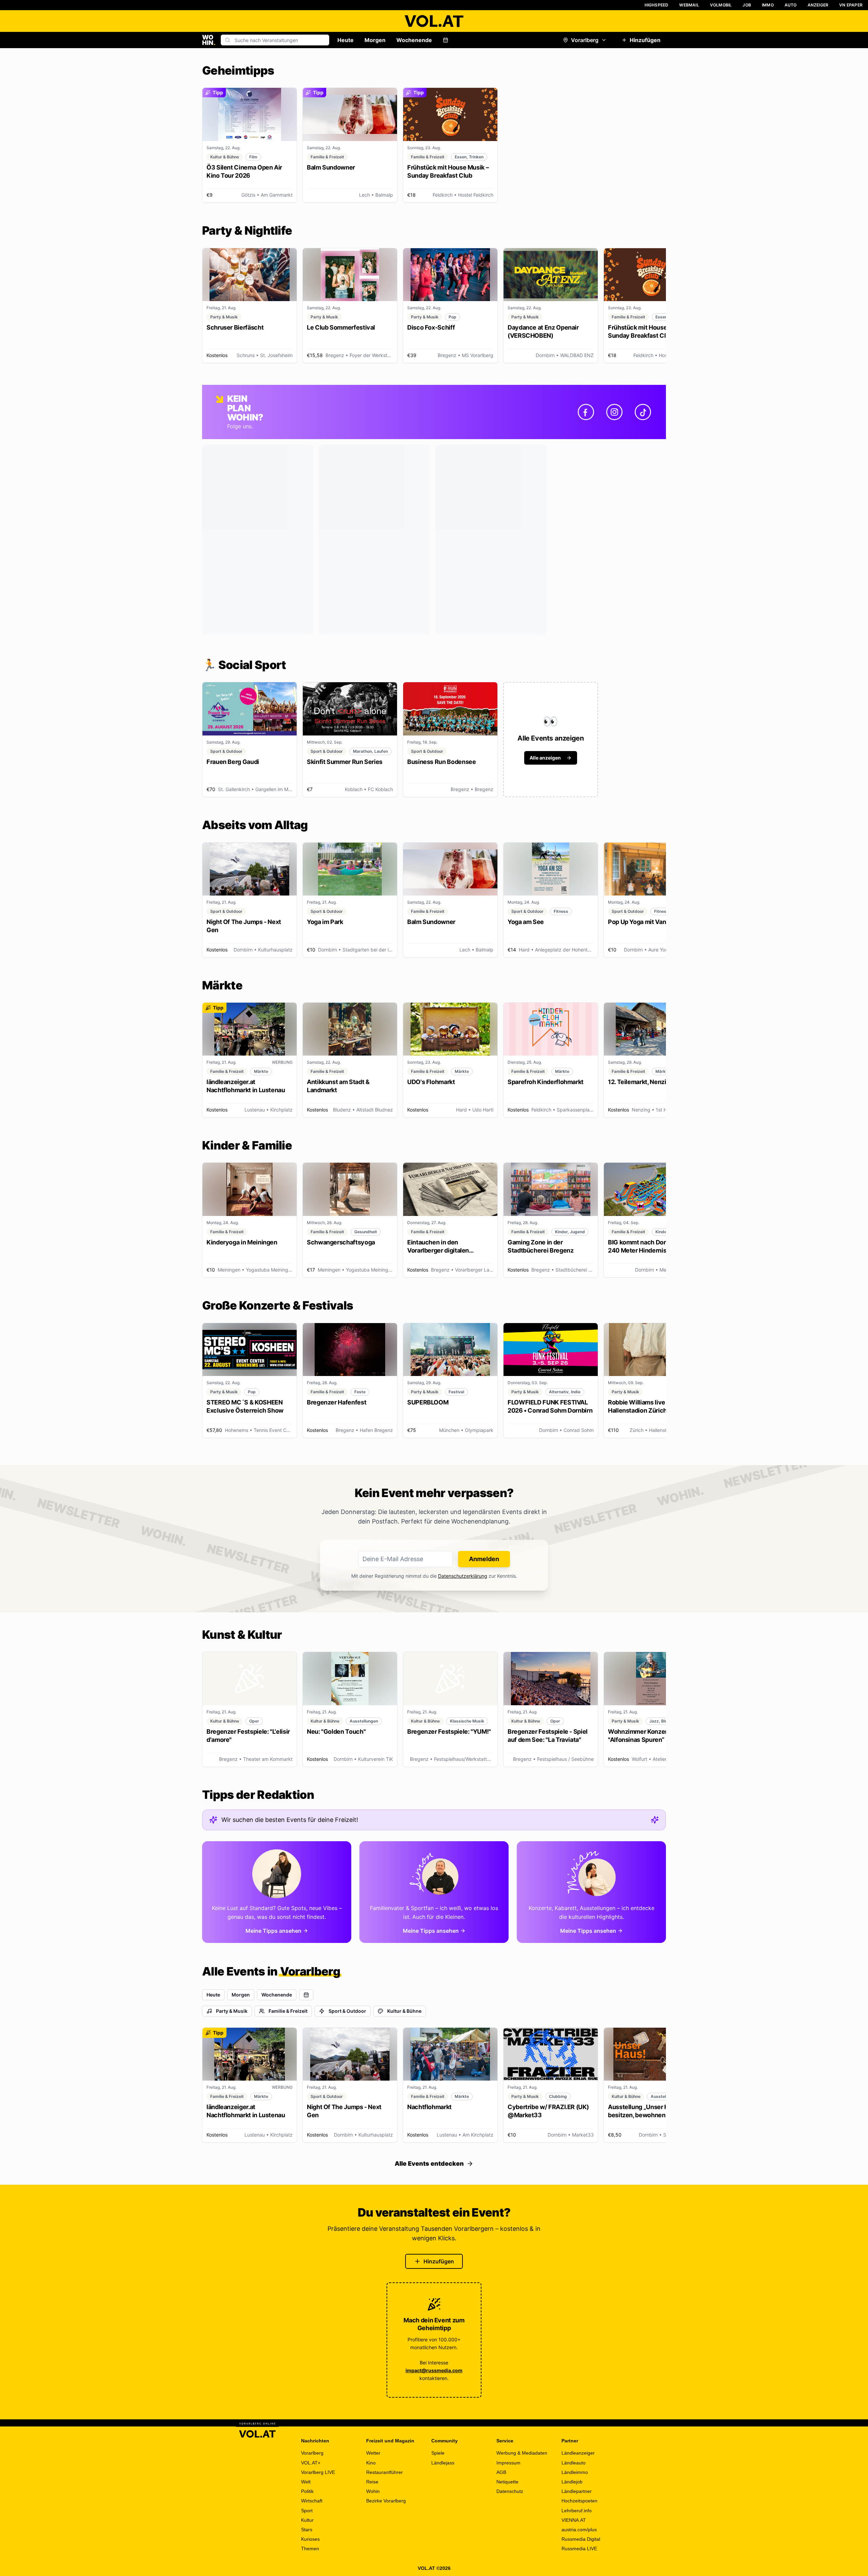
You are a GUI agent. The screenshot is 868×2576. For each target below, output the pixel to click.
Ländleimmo (575, 2472)
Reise (372, 2482)
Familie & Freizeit (288, 2011)
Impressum (508, 2463)
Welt (306, 2482)
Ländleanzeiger (578, 2453)
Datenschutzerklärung (463, 1576)
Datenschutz (510, 2491)
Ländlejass (443, 2463)
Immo (768, 5)
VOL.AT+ (311, 2463)
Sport (307, 2511)
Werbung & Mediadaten (522, 2453)
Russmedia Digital (581, 2539)
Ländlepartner (577, 2491)
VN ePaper (851, 5)
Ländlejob (572, 2482)
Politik (307, 2491)
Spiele (438, 2453)
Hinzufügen (645, 40)
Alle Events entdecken (429, 2164)
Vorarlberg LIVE (318, 2472)
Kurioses (310, 2539)
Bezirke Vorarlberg (386, 2501)
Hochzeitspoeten (579, 2501)
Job (747, 5)
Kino (371, 2463)
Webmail (689, 5)
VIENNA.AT (574, 2520)
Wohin (373, 2491)
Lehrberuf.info (577, 2511)
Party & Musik (232, 2011)
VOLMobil (721, 5)
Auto (791, 5)
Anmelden (484, 1559)
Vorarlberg (585, 40)
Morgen (375, 40)
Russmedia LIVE (579, 2549)
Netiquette (507, 2482)
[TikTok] (643, 412)
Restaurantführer (384, 2472)
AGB (501, 2472)
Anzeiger (818, 5)
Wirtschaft (312, 2501)
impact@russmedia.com (434, 2370)
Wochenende (414, 40)
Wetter (373, 2453)
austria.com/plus (579, 2530)
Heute (346, 40)
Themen (310, 2549)
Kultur (307, 2520)
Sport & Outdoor (347, 2011)
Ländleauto (574, 2463)
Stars (307, 2530)
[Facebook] (586, 412)
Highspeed (657, 5)
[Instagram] (614, 412)
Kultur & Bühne (404, 2011)
